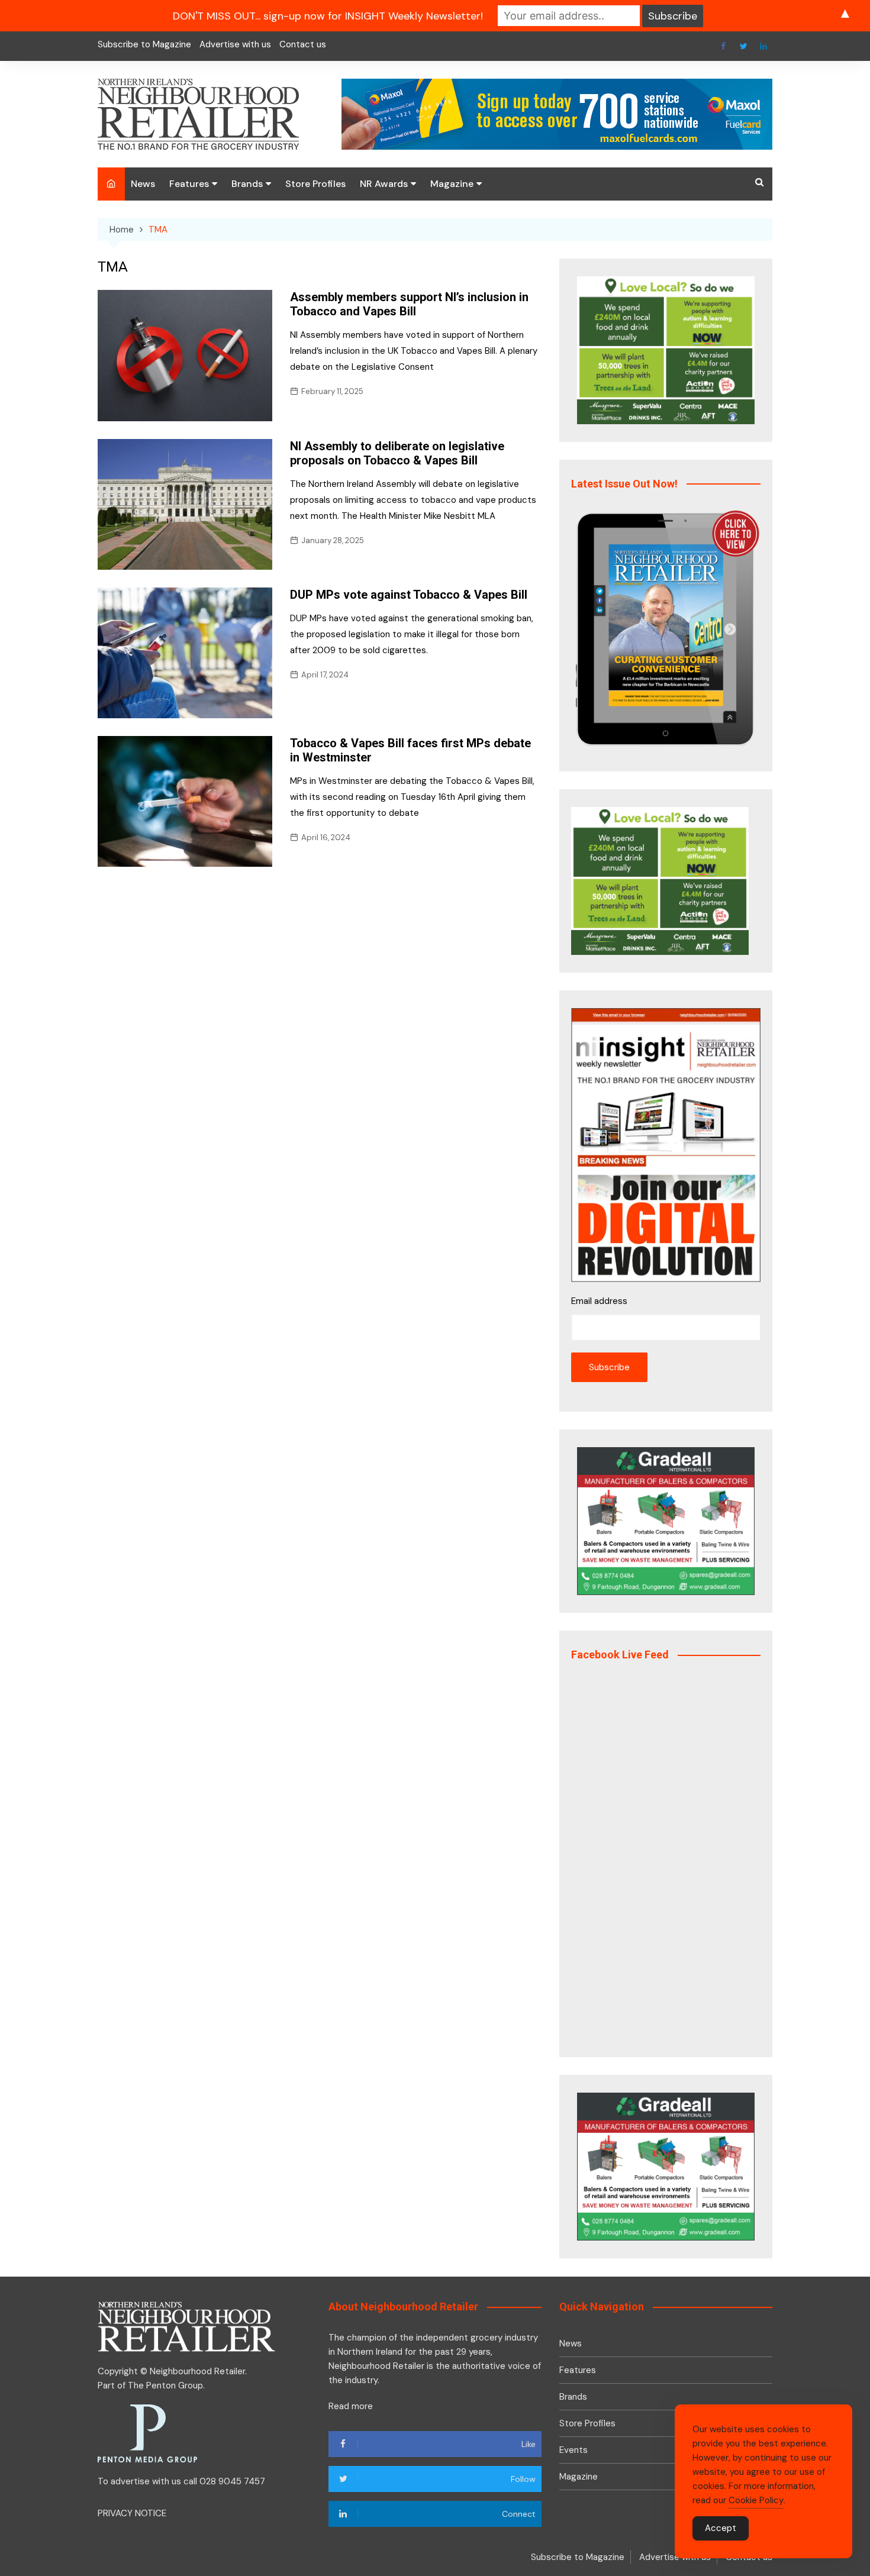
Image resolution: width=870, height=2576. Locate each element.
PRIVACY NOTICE (132, 2513)
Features (189, 184)
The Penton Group (165, 2385)
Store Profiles (315, 184)
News (143, 184)
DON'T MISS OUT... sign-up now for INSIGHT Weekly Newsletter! (328, 16)
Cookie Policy (756, 2500)
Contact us (303, 44)
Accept (721, 2528)
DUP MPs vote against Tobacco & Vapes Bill (409, 595)
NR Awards (384, 184)
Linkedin (763, 46)
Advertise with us (235, 44)
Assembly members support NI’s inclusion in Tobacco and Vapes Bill (409, 304)
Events (573, 2450)
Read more (351, 2406)
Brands (247, 184)
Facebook (723, 46)
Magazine (452, 184)
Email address (599, 1301)
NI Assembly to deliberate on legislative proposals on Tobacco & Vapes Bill (397, 453)
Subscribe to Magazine (144, 44)
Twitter (743, 46)
